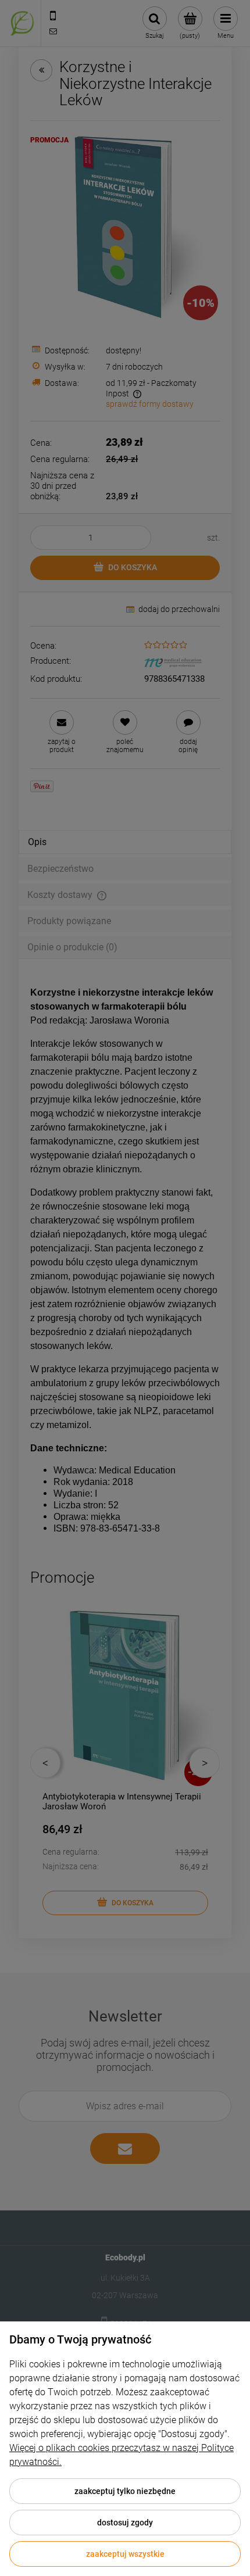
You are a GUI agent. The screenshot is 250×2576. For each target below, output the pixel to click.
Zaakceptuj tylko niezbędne (125, 2491)
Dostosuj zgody (125, 2523)
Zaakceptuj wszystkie (125, 2554)
